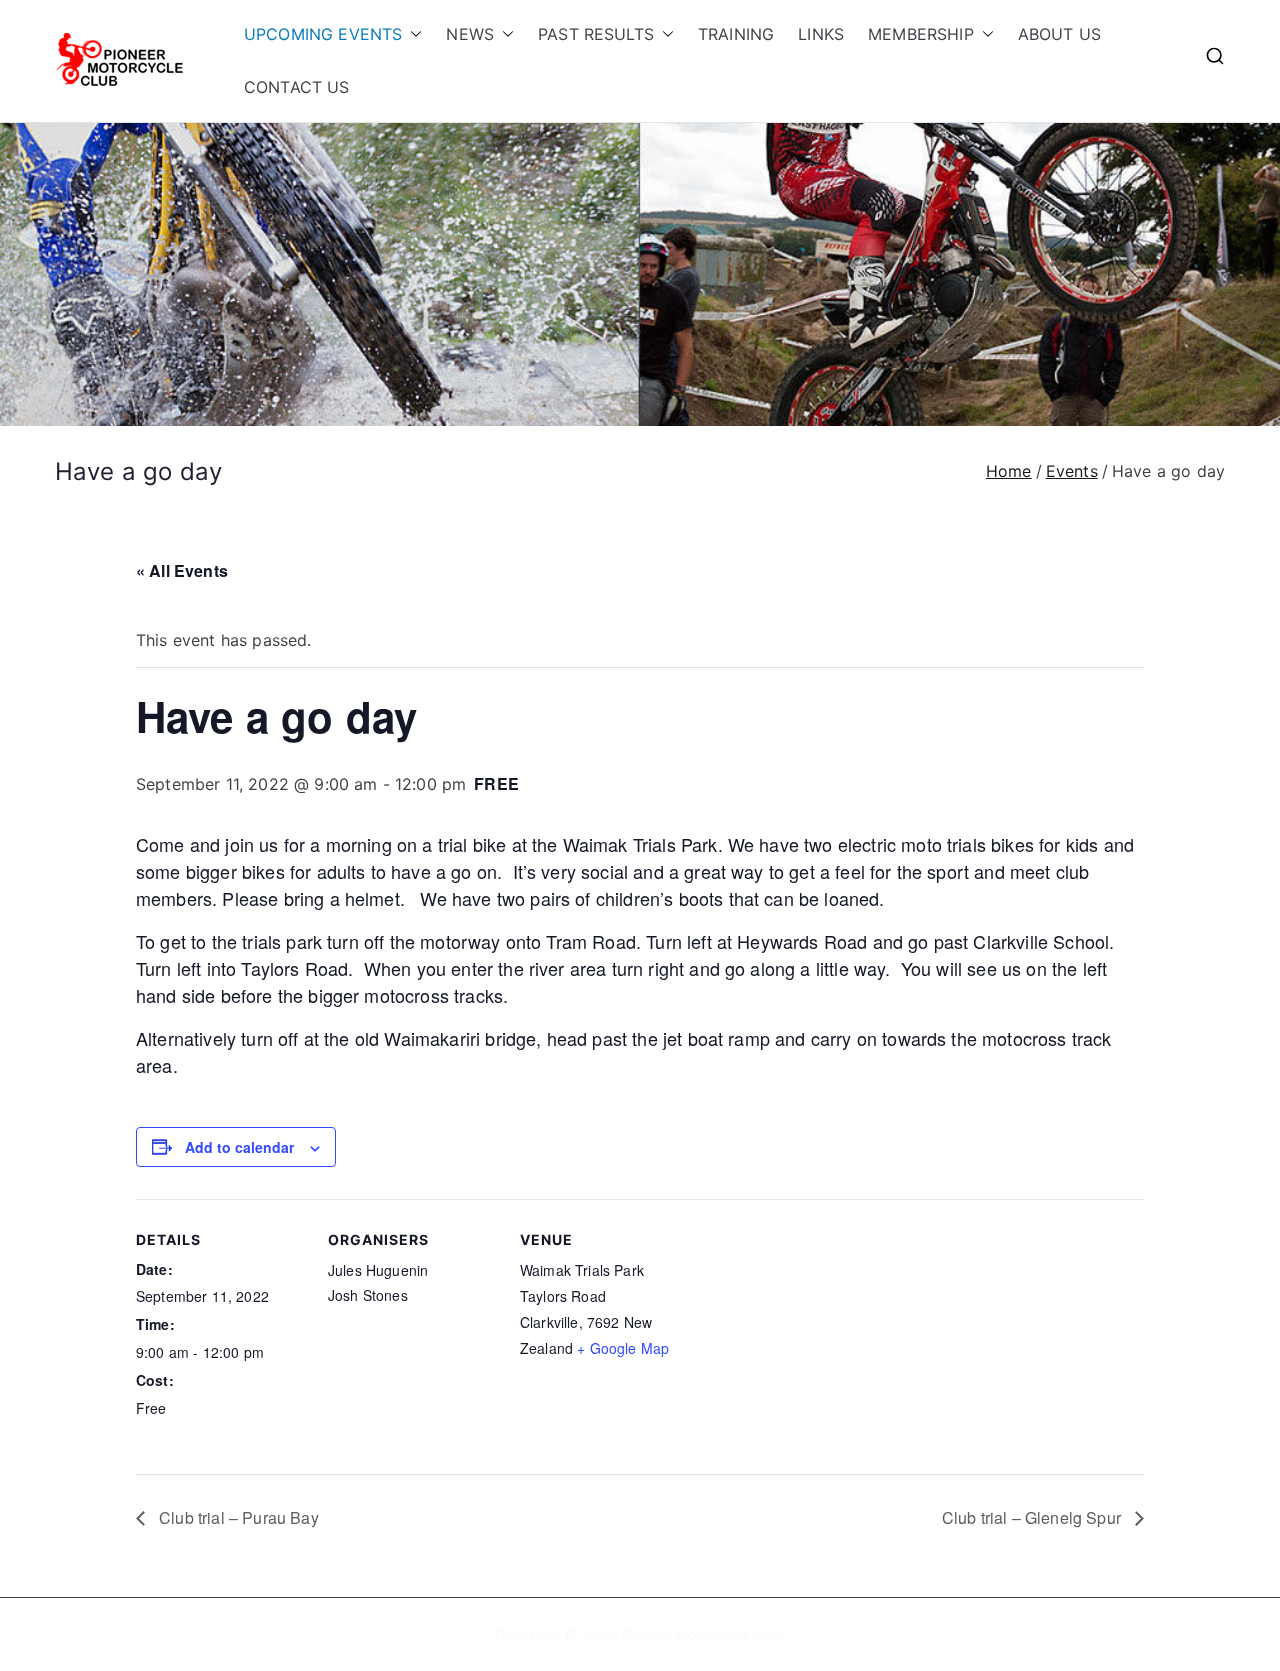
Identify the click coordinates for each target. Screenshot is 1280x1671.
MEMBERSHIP (921, 34)
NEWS (470, 34)
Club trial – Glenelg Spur (1033, 1517)
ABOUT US (1059, 34)
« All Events (182, 570)
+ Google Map (623, 1348)
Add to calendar (239, 1147)
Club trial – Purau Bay (237, 1517)
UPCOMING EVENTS (323, 34)
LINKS (821, 34)
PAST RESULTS (596, 34)
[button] (412, 34)
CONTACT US (297, 87)
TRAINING (736, 34)
